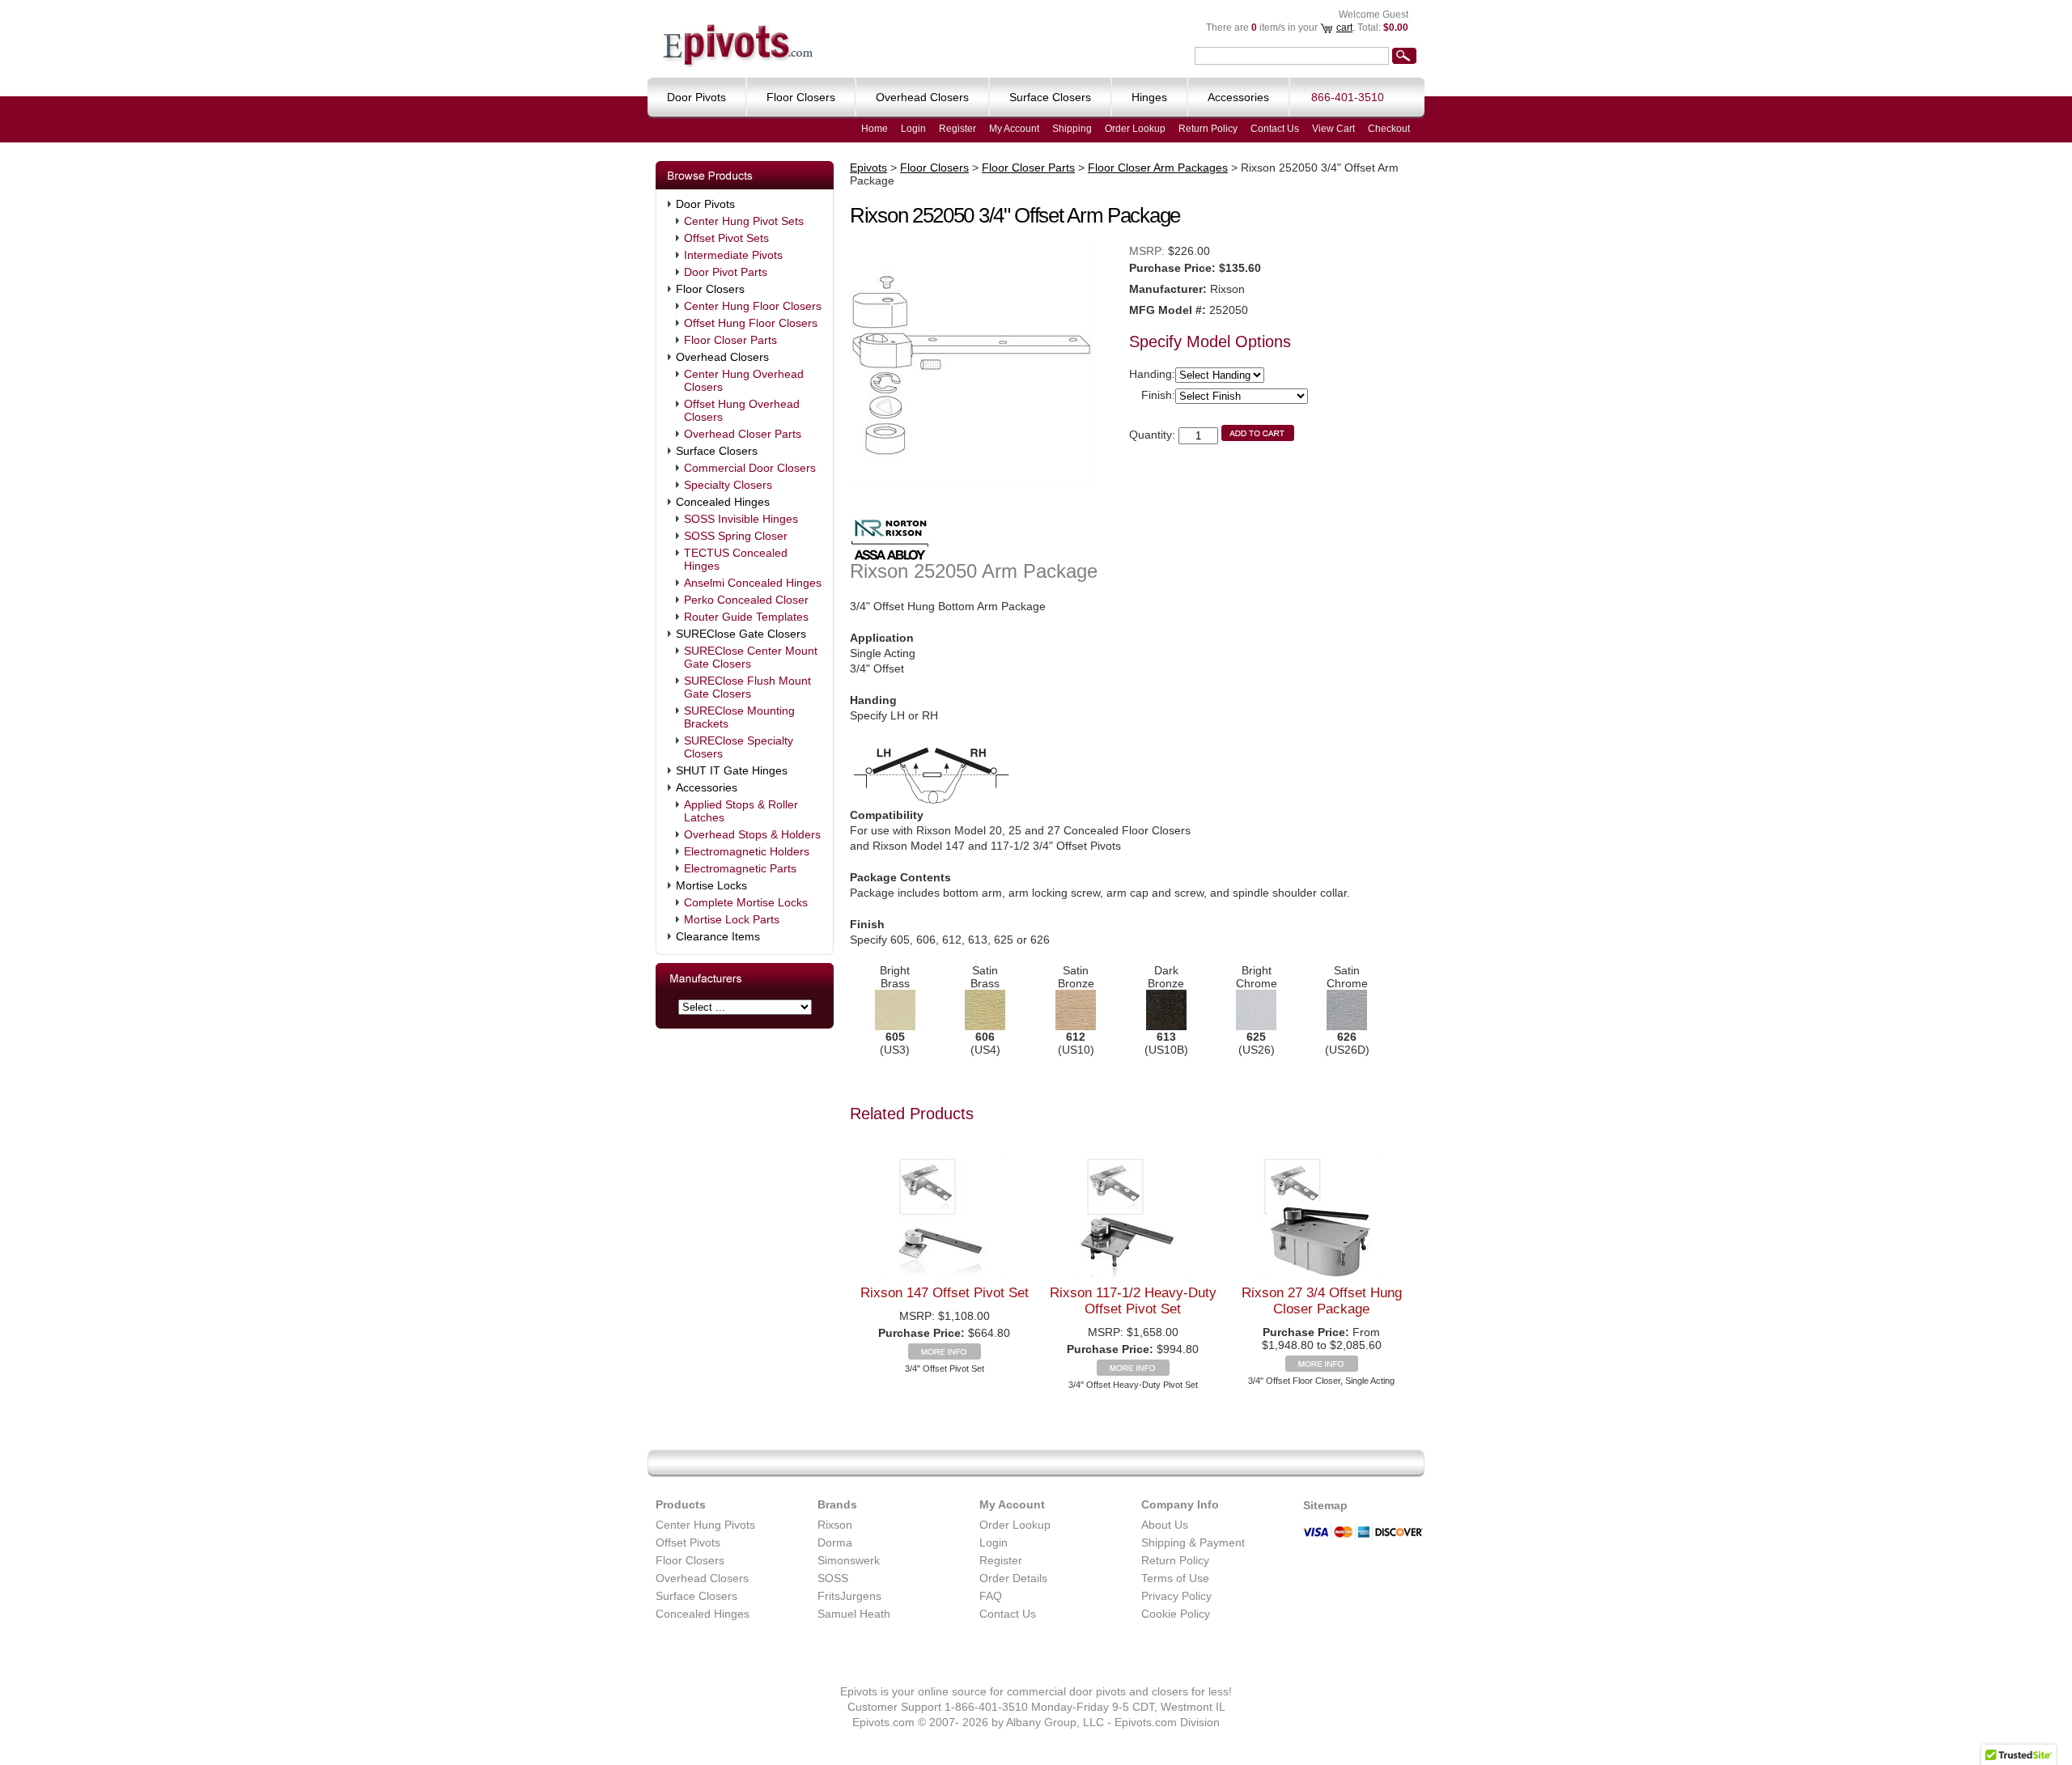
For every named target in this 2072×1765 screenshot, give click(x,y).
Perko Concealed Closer (746, 600)
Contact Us (1275, 129)
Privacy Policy (1176, 1596)
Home (875, 129)
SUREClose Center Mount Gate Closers (751, 657)
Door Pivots (705, 204)
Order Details (1013, 1578)
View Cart (1333, 129)
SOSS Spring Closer (736, 536)
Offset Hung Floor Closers (751, 323)
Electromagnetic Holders (747, 851)
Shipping (1072, 129)
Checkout (1389, 129)
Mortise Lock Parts (732, 919)
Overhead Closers (722, 357)
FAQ (991, 1596)
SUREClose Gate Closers (741, 634)
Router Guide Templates (746, 617)
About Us (1165, 1525)
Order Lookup (1135, 129)
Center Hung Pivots (705, 1525)
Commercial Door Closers (750, 468)
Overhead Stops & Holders (752, 834)
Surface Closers (717, 451)
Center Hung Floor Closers (753, 306)
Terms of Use (1175, 1578)
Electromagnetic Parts (740, 868)
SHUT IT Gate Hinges (732, 770)
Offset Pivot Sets (726, 238)
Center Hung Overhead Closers (744, 380)
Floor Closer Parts (730, 340)
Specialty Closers (728, 485)
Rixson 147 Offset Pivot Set (945, 1293)
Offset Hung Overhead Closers (742, 410)
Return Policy (1208, 129)
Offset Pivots (688, 1542)
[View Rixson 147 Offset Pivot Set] (945, 1356)
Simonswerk (849, 1560)
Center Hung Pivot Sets (744, 221)
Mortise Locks (711, 885)
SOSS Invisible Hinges (741, 519)
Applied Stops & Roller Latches (741, 811)
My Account (1014, 129)
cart (1344, 28)
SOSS (833, 1578)
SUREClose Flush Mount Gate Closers (747, 687)
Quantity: (1152, 435)
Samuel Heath (854, 1614)
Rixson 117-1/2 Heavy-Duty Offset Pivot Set (1133, 1301)
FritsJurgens (849, 1596)
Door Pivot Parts (726, 272)
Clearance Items (718, 936)
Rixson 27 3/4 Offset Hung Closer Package (1322, 1301)
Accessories (707, 787)
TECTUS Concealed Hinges (736, 559)
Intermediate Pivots (733, 255)
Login (913, 129)
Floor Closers (710, 289)
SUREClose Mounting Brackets (739, 717)
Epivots (868, 168)
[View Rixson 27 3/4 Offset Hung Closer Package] (1322, 1368)
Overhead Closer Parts (743, 434)
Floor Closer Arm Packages (1158, 168)
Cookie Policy (1176, 1614)
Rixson (835, 1525)
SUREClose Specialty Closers (739, 747)
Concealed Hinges (723, 502)
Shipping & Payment (1193, 1542)
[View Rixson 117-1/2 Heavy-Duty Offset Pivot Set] (1133, 1372)
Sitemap (1325, 1505)
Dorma (835, 1542)
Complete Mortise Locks (746, 902)
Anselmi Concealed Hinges (753, 583)
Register (957, 129)
